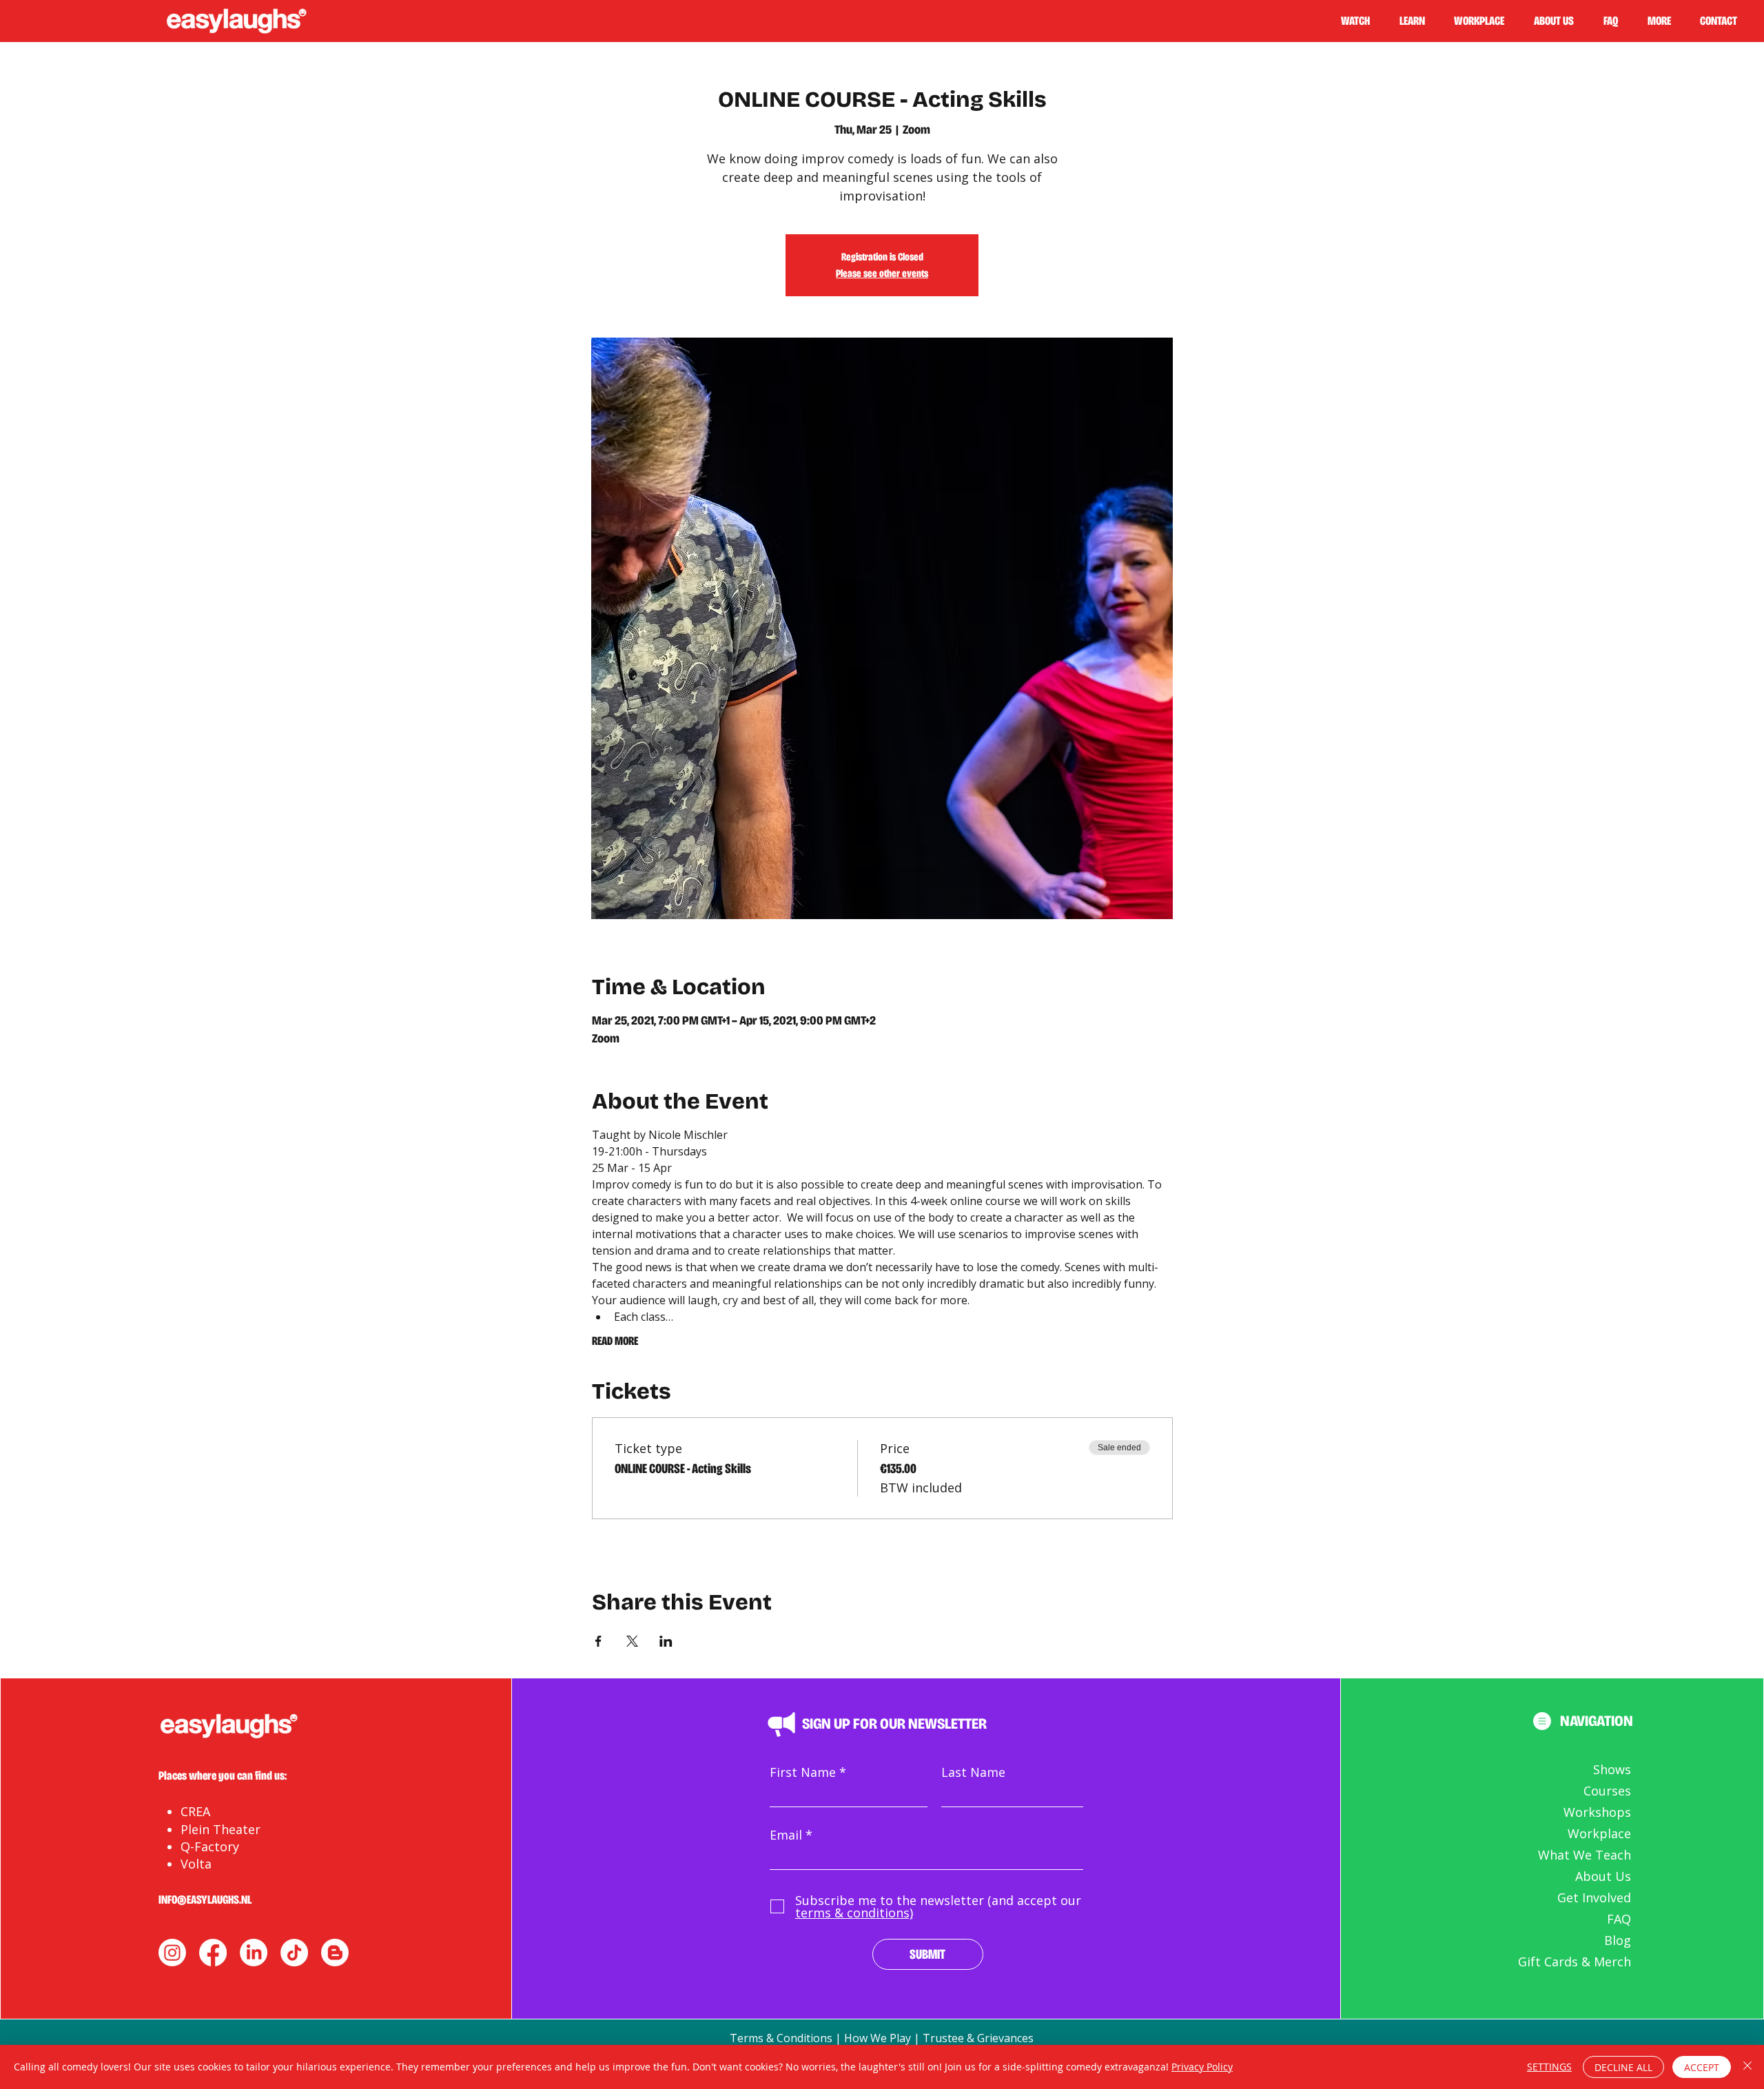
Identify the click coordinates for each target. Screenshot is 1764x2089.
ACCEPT (1702, 2067)
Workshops (1597, 1812)
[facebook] (213, 1953)
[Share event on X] (632, 1641)
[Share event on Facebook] (598, 1641)
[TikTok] (294, 1953)
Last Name (973, 1772)
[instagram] (172, 1953)
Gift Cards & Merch (1575, 1962)
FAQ (1619, 1919)
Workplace (1599, 1833)
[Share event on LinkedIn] (666, 1641)
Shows (1612, 1769)
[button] (1418, 21)
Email (786, 1835)
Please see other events (882, 273)
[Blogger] (335, 1953)
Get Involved (1594, 1897)
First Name (803, 1772)
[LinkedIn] (254, 1953)
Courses (1607, 1791)
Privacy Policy (1202, 2067)
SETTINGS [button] (1549, 2067)
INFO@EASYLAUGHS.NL (205, 1900)
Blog (1618, 1940)
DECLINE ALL (1623, 2067)
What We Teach (1584, 1855)
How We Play (878, 2038)
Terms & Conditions (781, 2038)
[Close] (1747, 2067)
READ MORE (615, 1341)
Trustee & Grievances (978, 2038)
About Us (1603, 1876)
